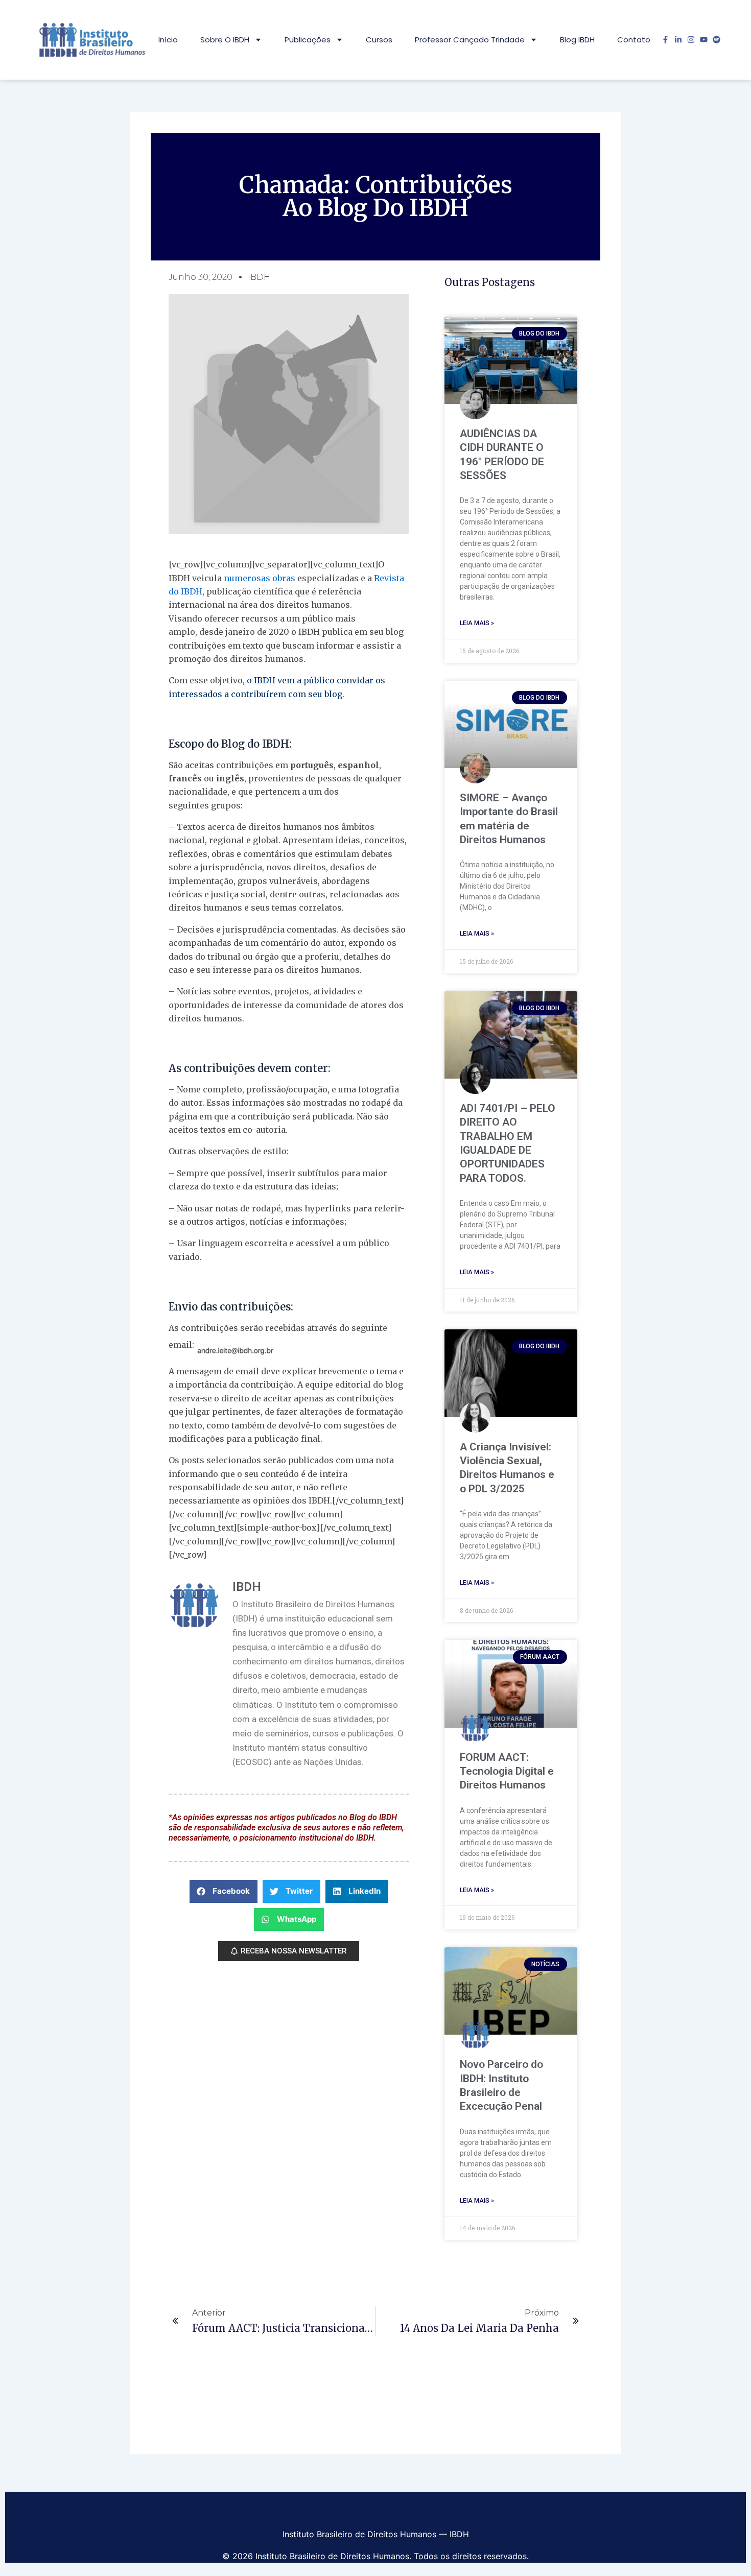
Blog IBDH (577, 40)
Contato (634, 40)
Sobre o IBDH (225, 40)
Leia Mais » (477, 623)
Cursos (379, 40)
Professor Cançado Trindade (470, 40)
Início (168, 40)
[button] (224, 1891)
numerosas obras (260, 578)
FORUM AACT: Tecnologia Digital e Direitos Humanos (507, 1771)
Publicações (308, 40)
